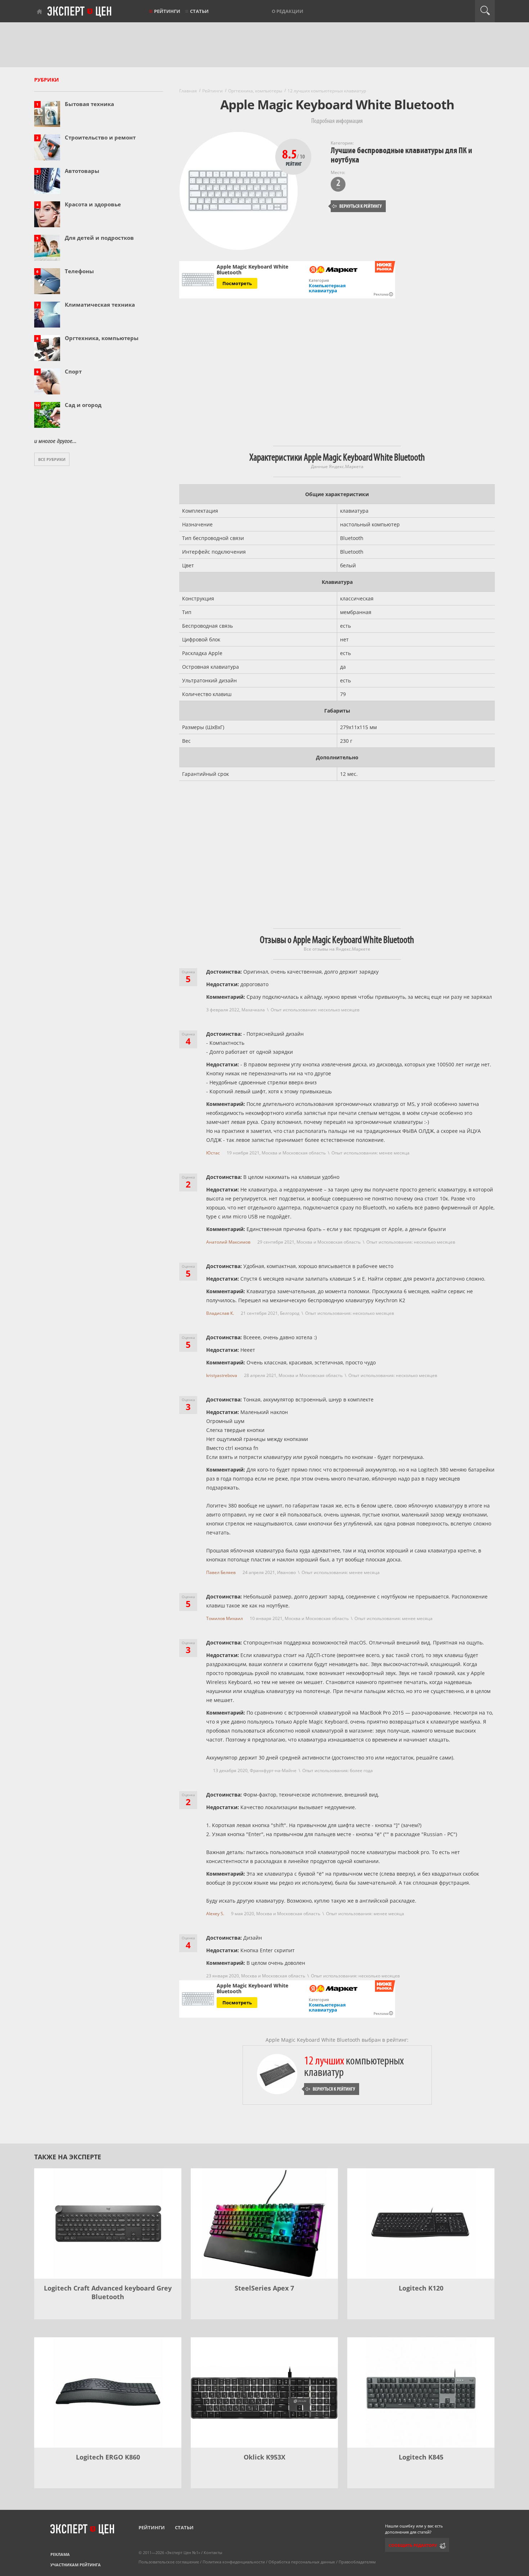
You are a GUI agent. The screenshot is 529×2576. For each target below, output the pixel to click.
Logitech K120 (421, 2288)
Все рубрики (52, 459)
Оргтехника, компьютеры (102, 338)
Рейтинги (167, 11)
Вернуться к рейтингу (357, 206)
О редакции (288, 11)
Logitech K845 (421, 2457)
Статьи (199, 11)
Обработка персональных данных (302, 2562)
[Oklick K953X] (264, 2392)
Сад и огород (83, 405)
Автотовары (82, 171)
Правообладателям (357, 2562)
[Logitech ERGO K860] (108, 2392)
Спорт (73, 371)
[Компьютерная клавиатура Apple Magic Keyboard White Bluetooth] (334, 270)
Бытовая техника (89, 104)
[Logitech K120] (421, 2223)
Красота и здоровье (93, 204)
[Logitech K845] (421, 2392)
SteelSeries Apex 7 (264, 2288)
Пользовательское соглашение (169, 2562)
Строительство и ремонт (100, 137)
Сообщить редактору (413, 2545)
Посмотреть (237, 2003)
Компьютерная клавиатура (327, 288)
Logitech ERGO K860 (108, 2457)
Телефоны (79, 271)
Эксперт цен (80, 12)
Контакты (213, 2552)
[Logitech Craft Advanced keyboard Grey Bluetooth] (108, 2223)
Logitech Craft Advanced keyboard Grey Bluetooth (108, 2292)
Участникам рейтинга (76, 2565)
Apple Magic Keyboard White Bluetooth (252, 1989)
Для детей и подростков (99, 238)
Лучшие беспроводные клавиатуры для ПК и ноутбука (401, 155)
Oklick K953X (264, 2457)
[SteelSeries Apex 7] (264, 2223)
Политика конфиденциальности (234, 2562)
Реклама (60, 2554)
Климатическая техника (100, 305)
